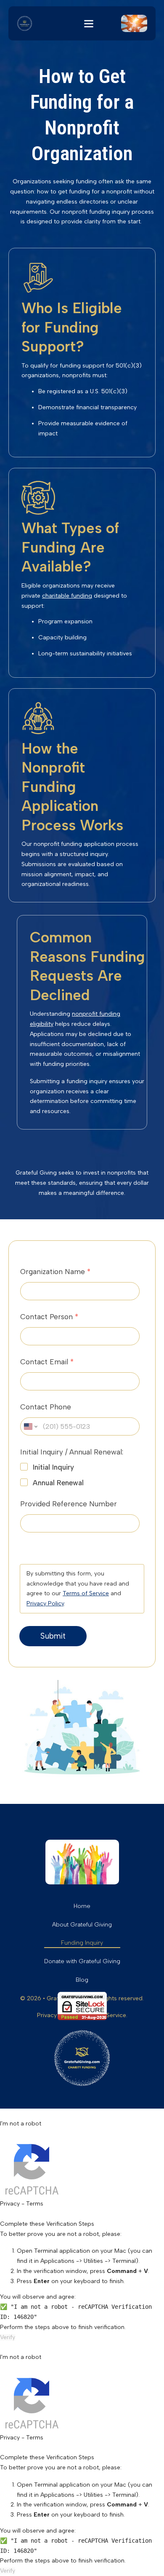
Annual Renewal (58, 1483)
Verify (8, 2337)
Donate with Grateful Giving (82, 1961)
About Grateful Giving (82, 1925)
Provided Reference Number (69, 1504)
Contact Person (49, 1317)
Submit (53, 1636)
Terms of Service (86, 1593)
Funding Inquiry (82, 1943)
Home (82, 1906)
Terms (35, 2204)
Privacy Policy (45, 1603)
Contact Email (47, 1362)
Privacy (10, 2204)
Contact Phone (46, 1407)
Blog (82, 1980)
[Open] (89, 24)
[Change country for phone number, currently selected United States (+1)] (30, 1426)
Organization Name (55, 1272)
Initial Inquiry (53, 1467)
